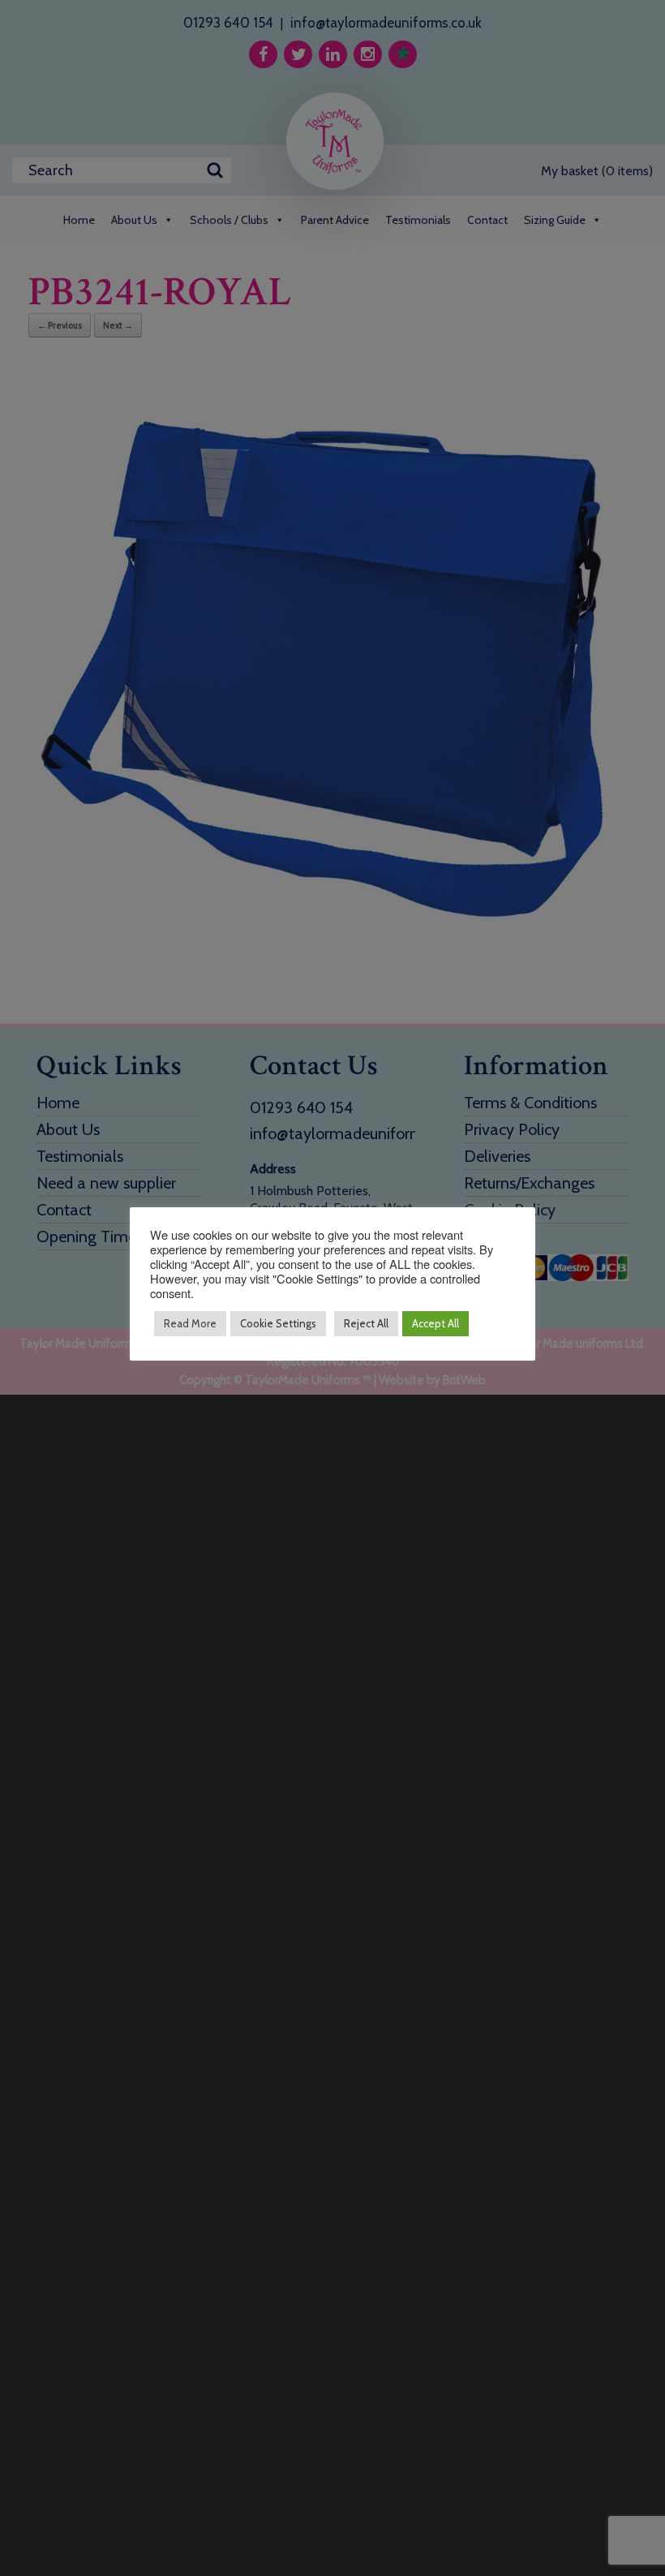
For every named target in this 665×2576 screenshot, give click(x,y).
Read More (190, 1323)
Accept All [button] (435, 1323)
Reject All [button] (366, 1323)
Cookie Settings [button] (278, 1323)
